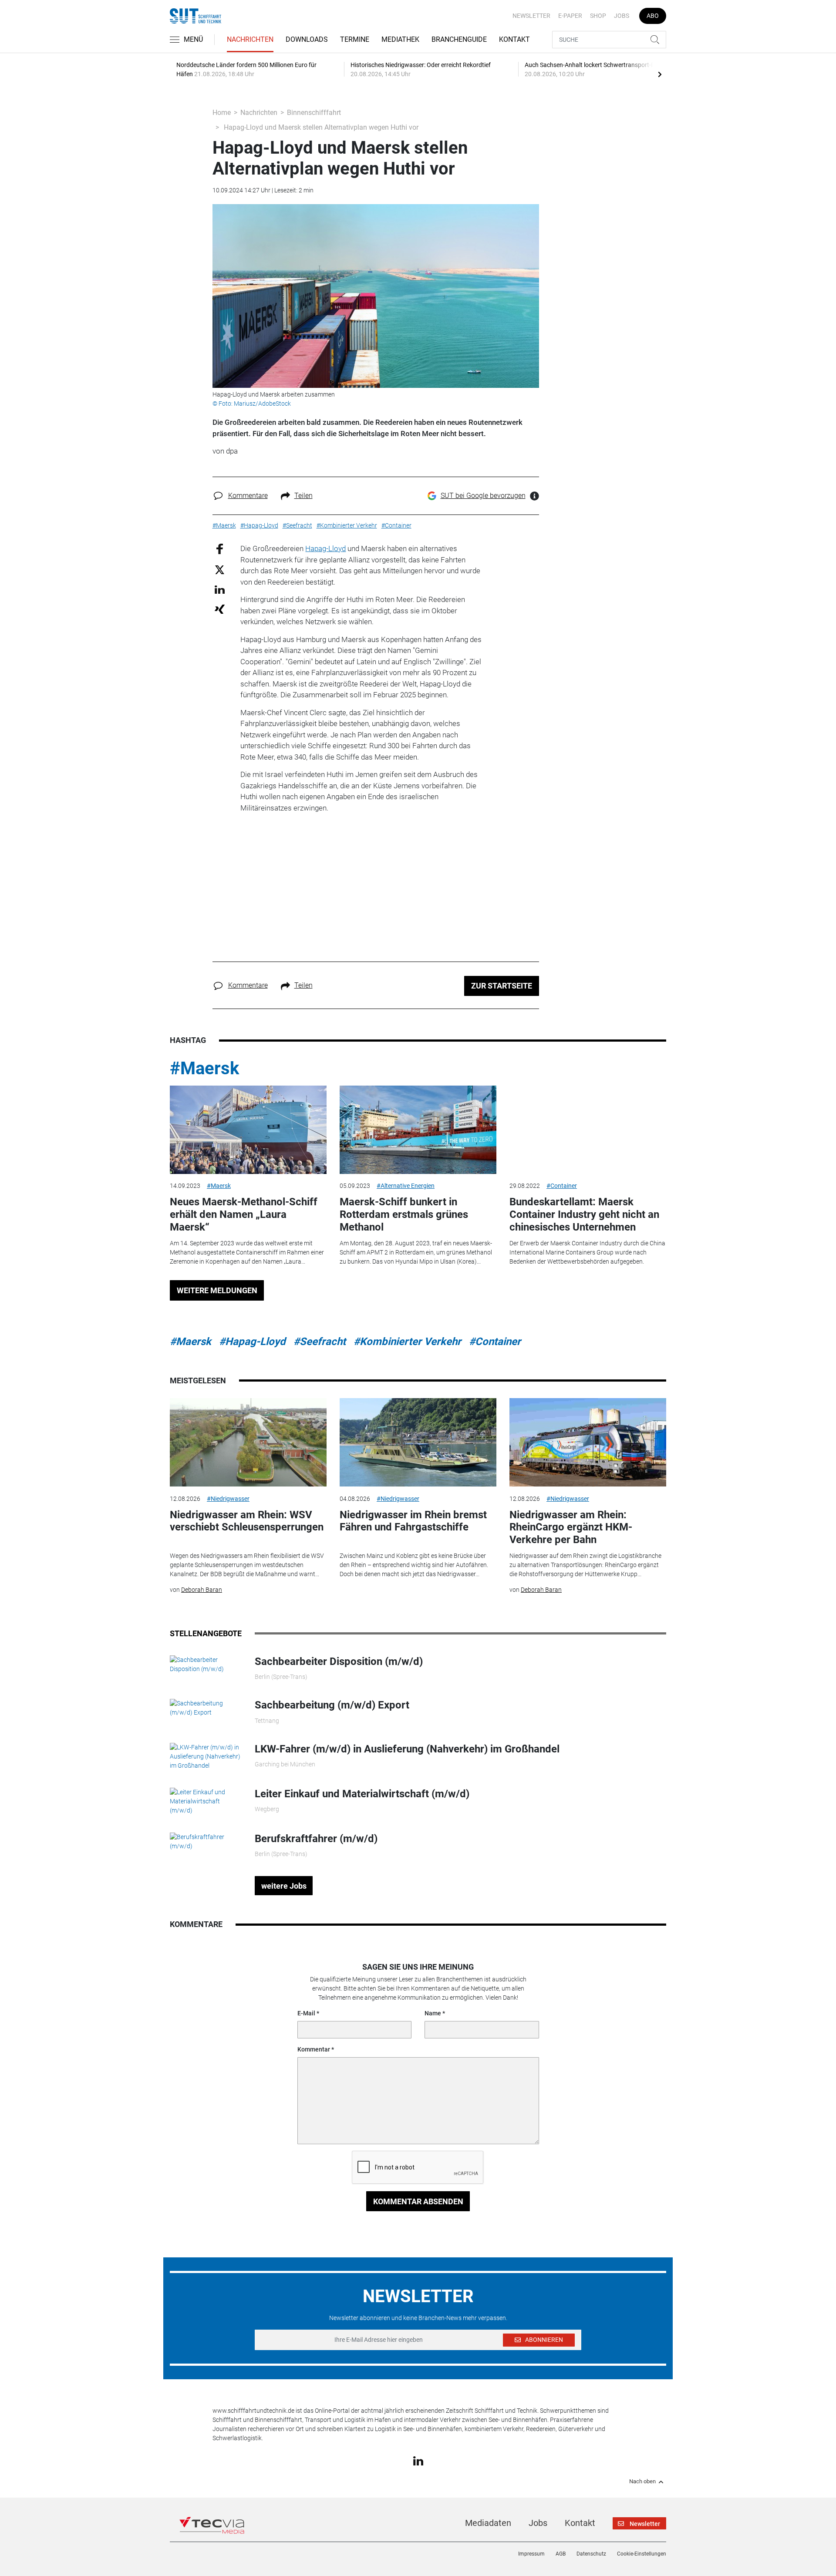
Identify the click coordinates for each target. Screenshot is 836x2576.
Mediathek (400, 39)
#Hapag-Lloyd (252, 1342)
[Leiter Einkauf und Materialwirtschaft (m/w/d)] (206, 1801)
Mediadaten (488, 2523)
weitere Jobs (284, 1886)
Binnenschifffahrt (314, 113)
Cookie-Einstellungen (642, 2554)
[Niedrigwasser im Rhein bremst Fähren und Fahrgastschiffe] (418, 1442)
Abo (653, 16)
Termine (355, 39)
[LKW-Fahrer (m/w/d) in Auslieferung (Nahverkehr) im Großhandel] (206, 1756)
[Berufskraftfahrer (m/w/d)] (206, 1841)
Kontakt (514, 39)
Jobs (622, 16)
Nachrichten (250, 39)
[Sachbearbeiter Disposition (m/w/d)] (206, 1664)
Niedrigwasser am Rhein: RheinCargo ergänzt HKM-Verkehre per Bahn (571, 1527)
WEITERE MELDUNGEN (217, 1290)
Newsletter (531, 16)
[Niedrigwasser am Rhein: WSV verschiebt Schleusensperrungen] (248, 1442)
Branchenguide (459, 39)
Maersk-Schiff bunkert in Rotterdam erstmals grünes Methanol (404, 1214)
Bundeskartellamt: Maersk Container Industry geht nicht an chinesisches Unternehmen (584, 1214)
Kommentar (314, 2049)
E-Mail (306, 2013)
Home (222, 113)
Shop (598, 16)
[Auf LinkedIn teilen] (220, 589)
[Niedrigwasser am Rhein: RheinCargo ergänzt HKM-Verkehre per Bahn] (588, 1442)
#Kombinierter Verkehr (407, 1342)
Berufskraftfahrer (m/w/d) (316, 1839)
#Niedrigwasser (228, 1499)
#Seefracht (320, 1342)
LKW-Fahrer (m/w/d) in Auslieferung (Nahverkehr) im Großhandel (407, 1749)
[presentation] (660, 74)
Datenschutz (591, 2554)
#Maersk (204, 1068)
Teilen (303, 496)
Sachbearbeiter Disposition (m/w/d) (339, 1661)
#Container (562, 1186)
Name (433, 2013)
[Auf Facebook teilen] (220, 549)
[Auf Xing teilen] (220, 609)
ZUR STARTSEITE (502, 986)
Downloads (307, 39)
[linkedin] (418, 2460)
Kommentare (248, 496)
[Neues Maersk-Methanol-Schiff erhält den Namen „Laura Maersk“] (248, 1130)
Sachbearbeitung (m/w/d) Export (332, 1705)
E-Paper (570, 16)
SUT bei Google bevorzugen (483, 496)
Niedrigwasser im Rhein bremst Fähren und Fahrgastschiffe (413, 1521)
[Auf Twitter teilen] (220, 569)
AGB (561, 2554)
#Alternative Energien (406, 1186)
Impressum (531, 2554)
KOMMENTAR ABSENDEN (418, 2201)
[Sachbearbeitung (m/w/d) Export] (206, 1708)
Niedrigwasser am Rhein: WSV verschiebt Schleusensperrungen (247, 1521)
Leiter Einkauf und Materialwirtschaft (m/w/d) (362, 1794)
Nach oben (642, 2482)
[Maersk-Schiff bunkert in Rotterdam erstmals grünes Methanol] (418, 1130)
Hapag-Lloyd (325, 548)
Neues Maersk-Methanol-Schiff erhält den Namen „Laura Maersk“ (244, 1214)
